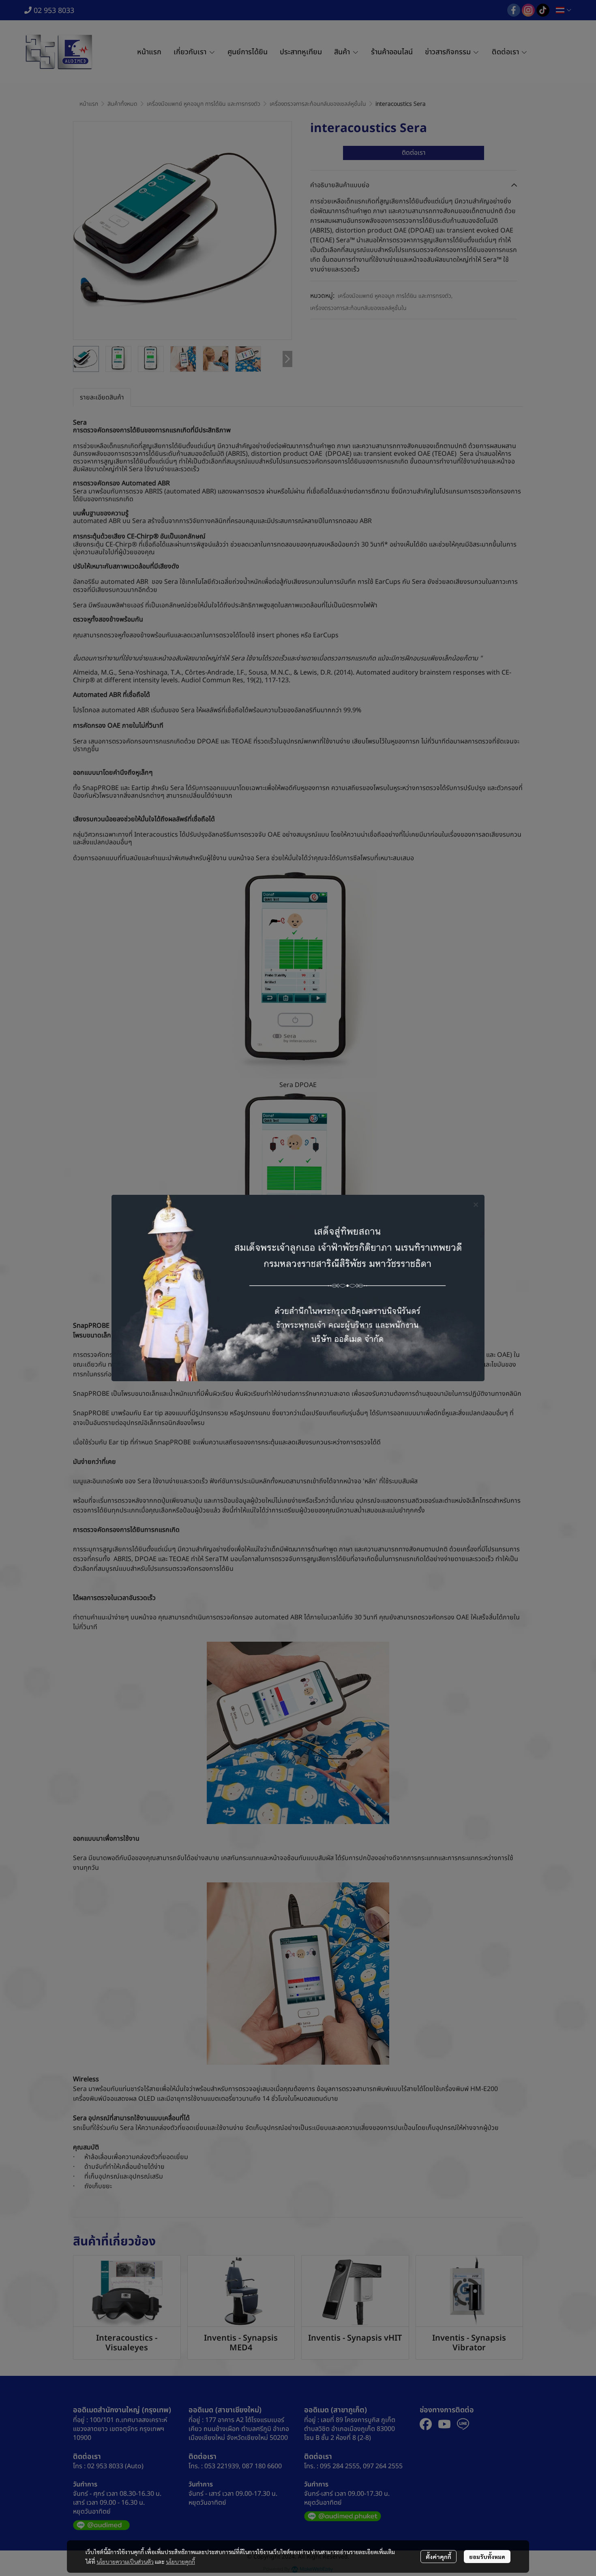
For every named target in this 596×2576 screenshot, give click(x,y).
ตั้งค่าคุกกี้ (438, 2557)
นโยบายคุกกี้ (180, 2561)
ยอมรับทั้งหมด (487, 2557)
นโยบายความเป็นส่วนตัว (125, 2561)
